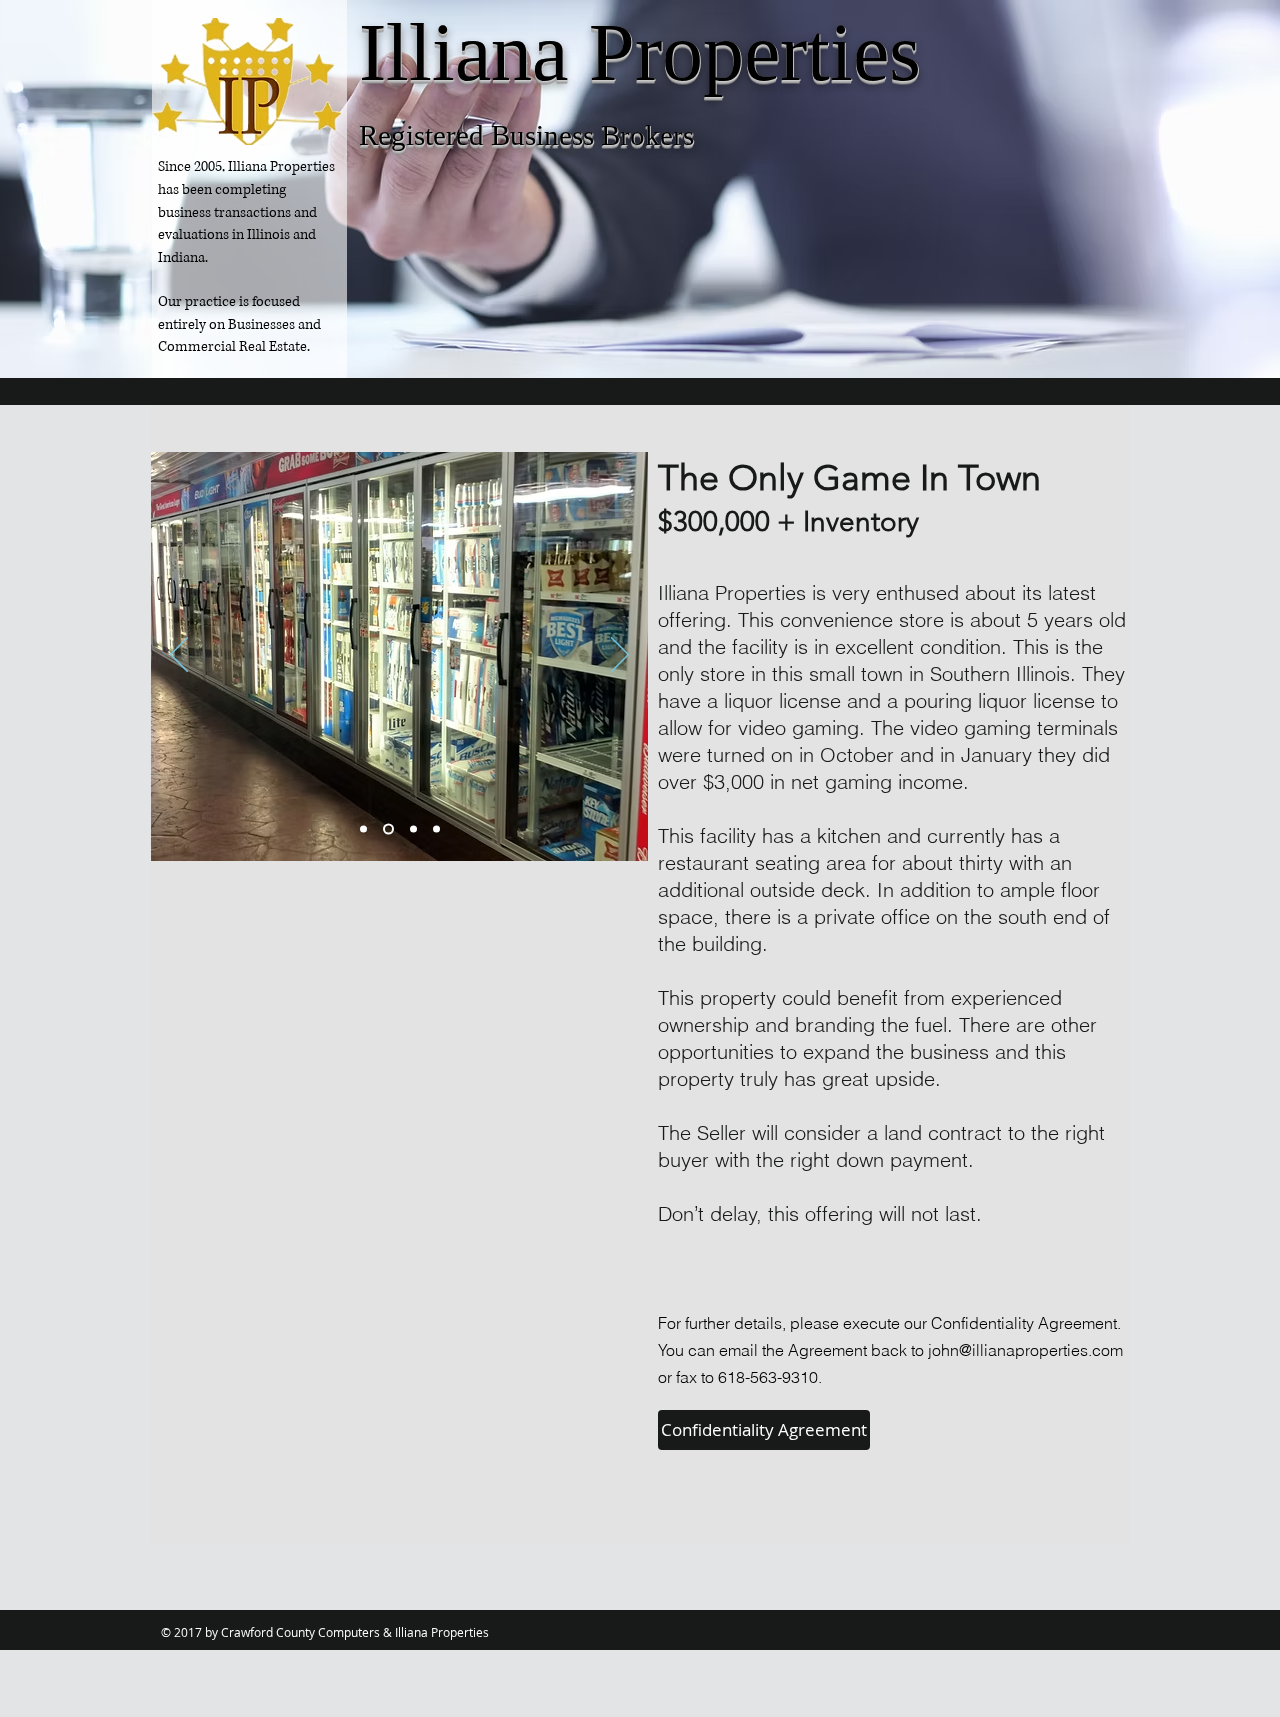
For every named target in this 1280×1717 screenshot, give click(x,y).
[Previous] (179, 656)
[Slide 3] (436, 829)
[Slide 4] (363, 829)
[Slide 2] (413, 829)
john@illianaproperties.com (1025, 1350)
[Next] (620, 656)
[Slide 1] (388, 829)
